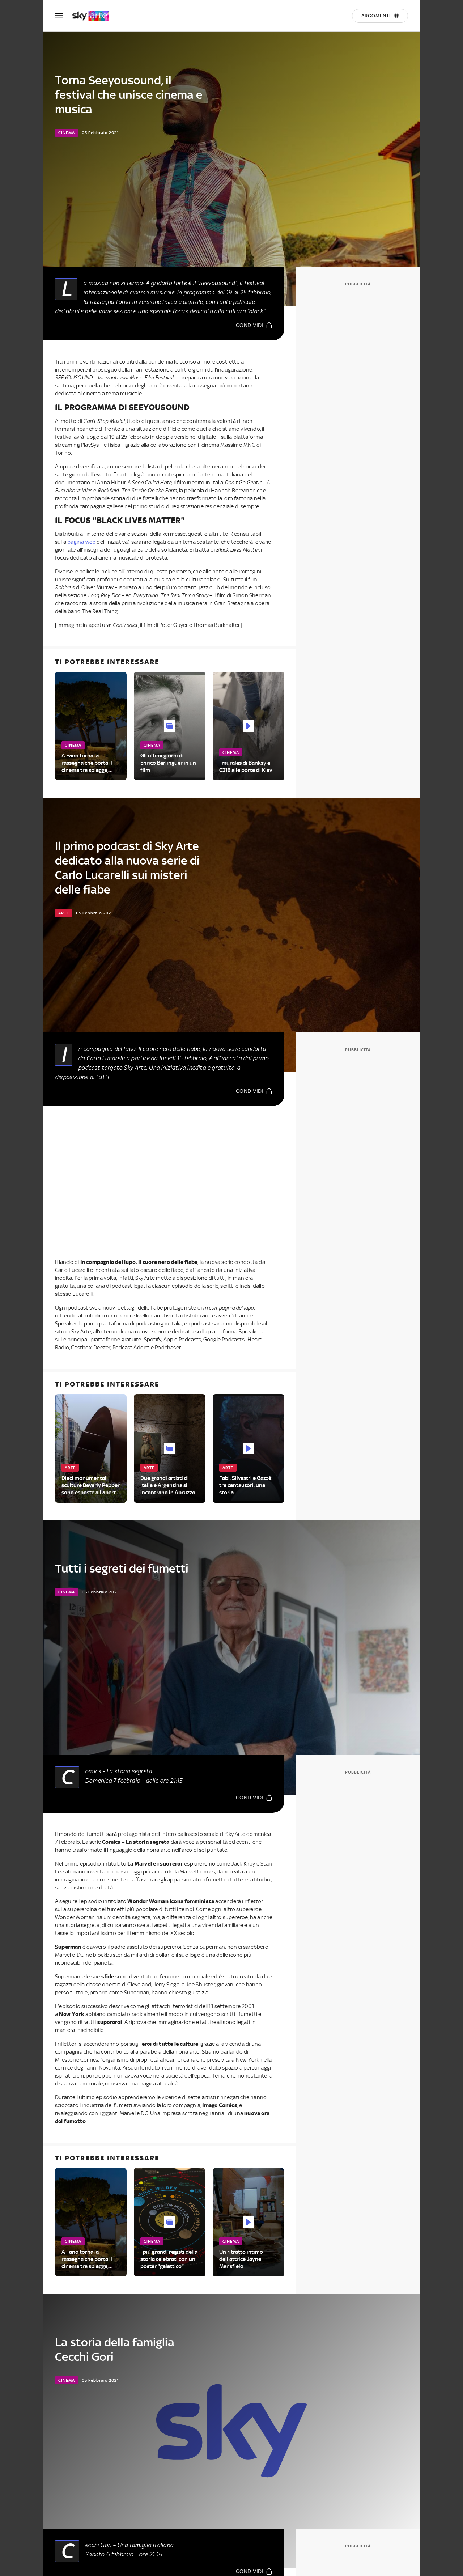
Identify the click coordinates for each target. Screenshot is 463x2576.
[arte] (94, 16)
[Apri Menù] (64, 16)
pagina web (81, 542)
